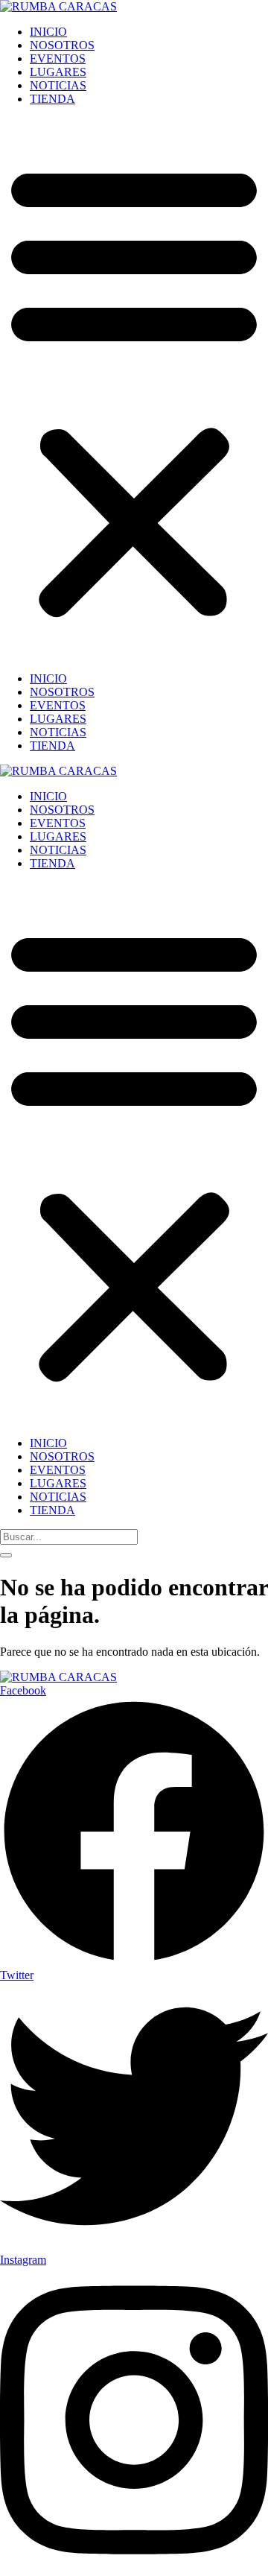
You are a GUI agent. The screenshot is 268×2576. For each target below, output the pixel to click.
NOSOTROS (62, 45)
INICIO (48, 32)
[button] (134, 389)
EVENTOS (58, 58)
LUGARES (58, 72)
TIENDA (52, 99)
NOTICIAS (58, 85)
